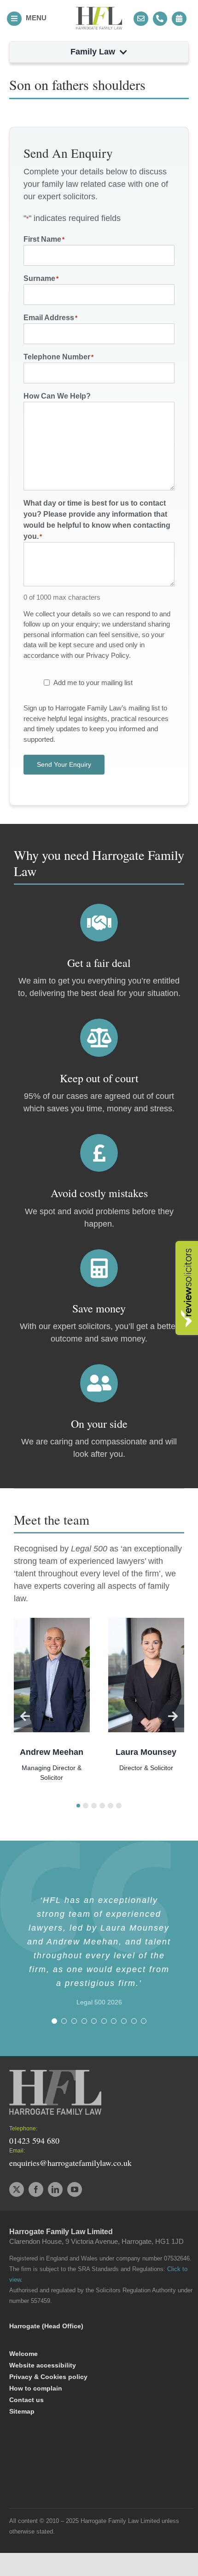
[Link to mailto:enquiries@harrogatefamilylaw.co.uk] (141, 19)
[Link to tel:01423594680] (160, 19)
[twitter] (17, 2189)
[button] (78, 1806)
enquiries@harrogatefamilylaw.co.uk (70, 2163)
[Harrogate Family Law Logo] (99, 11)
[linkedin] (55, 2189)
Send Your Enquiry (64, 764)
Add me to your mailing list (93, 683)
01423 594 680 (34, 2141)
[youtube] (75, 2189)
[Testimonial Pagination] (54, 2021)
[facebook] (36, 2189)
